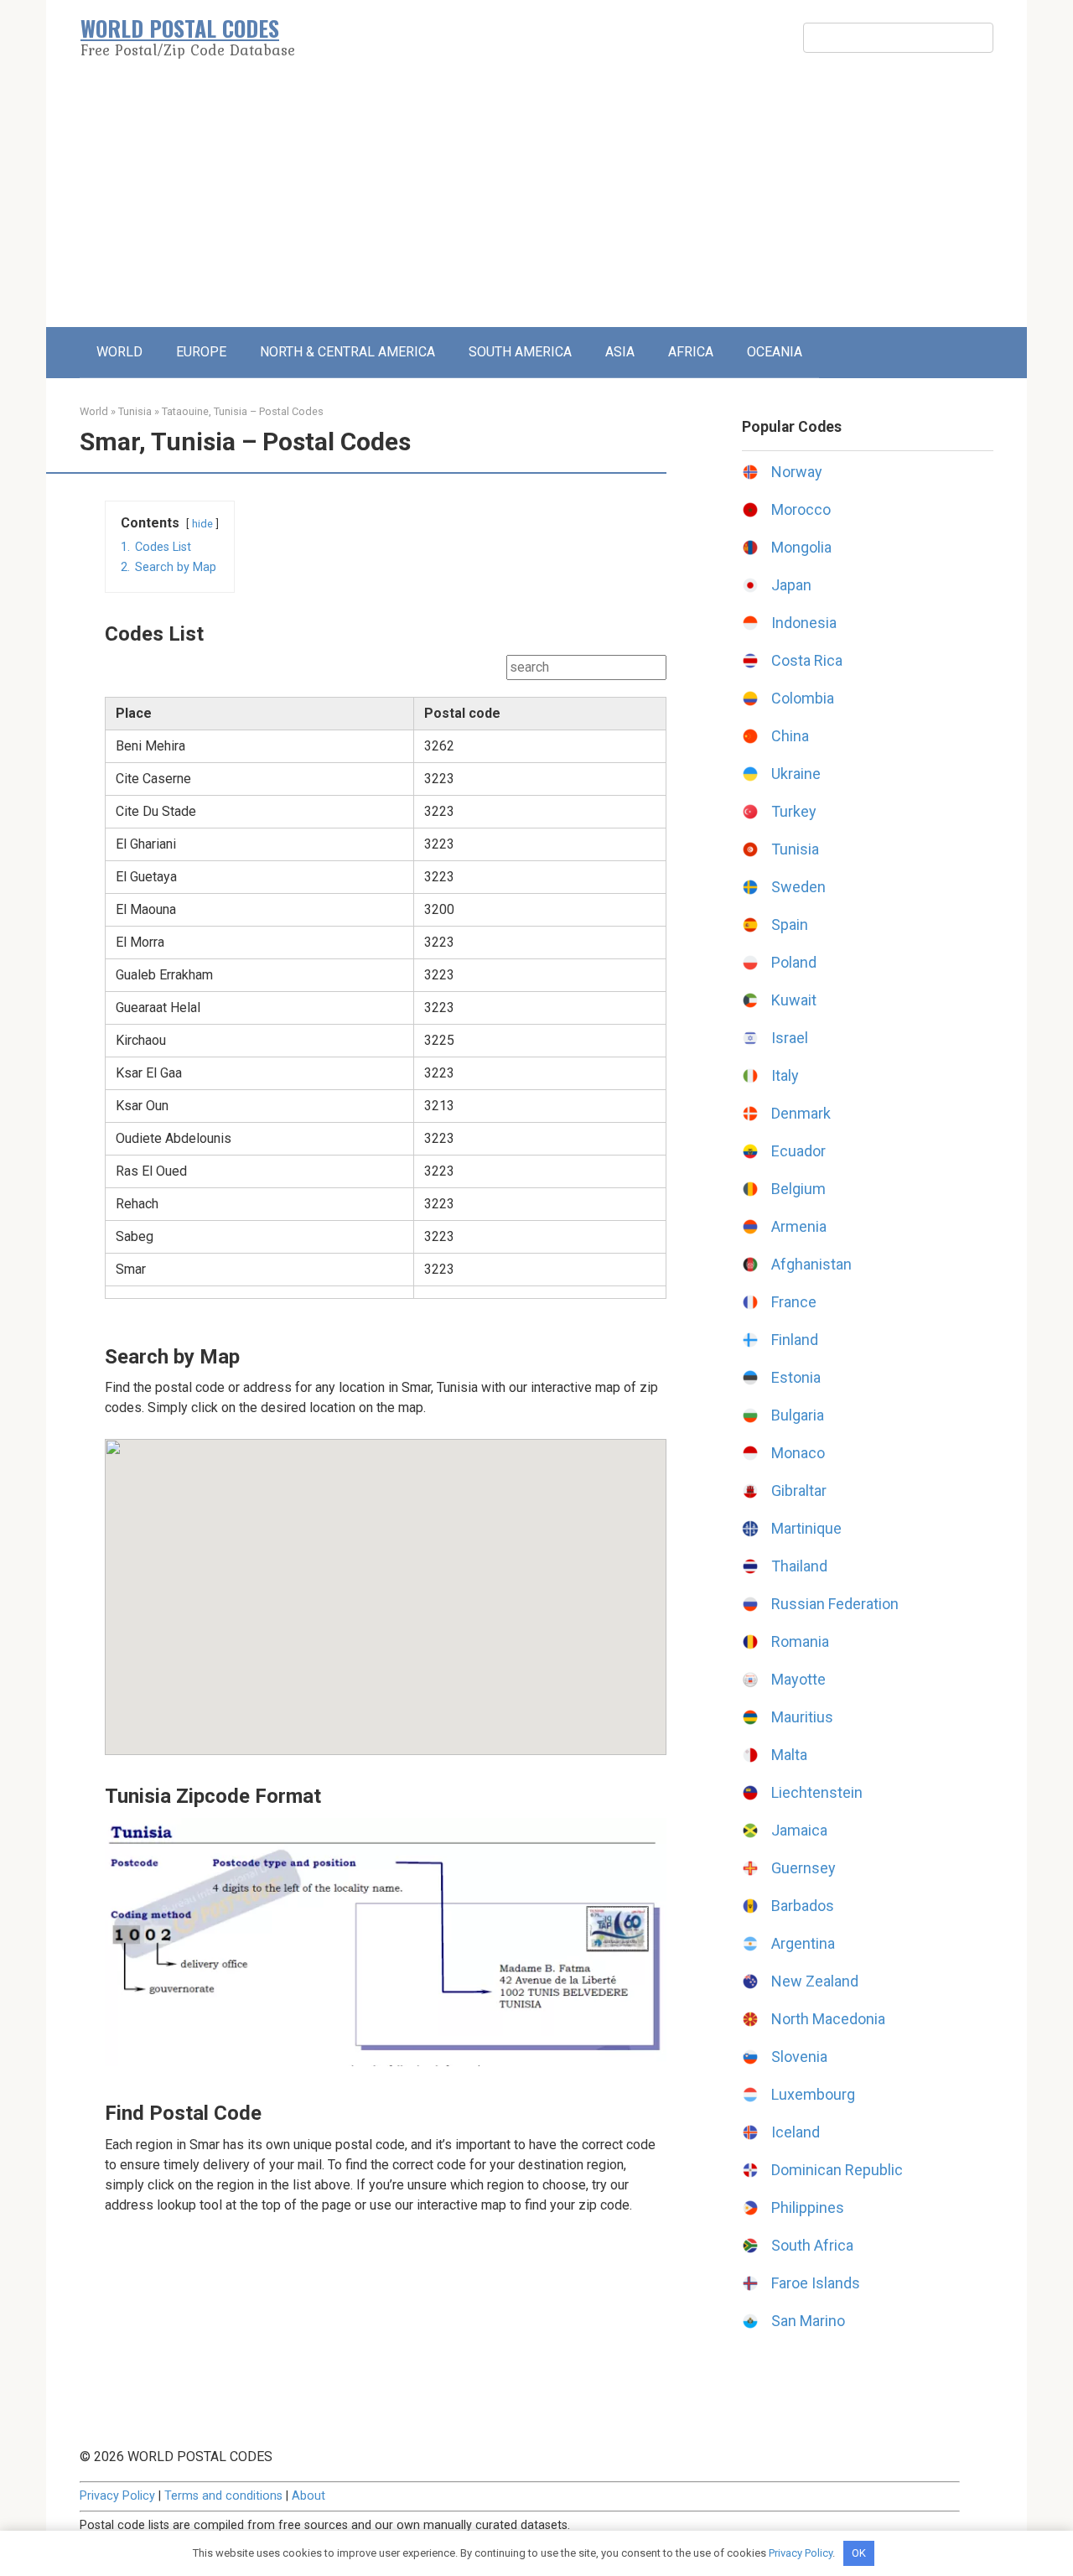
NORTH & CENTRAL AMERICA (347, 352)
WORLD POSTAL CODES (180, 28)
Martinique (806, 1528)
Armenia (799, 1226)
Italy (785, 1075)
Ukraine (796, 774)
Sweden (798, 887)
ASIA (620, 352)
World (94, 411)
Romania (800, 1641)
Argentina (803, 1943)
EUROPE (201, 352)
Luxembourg (813, 2094)
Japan (791, 585)
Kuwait (794, 1000)
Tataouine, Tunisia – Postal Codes (243, 411)
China (790, 736)
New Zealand (815, 1981)
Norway (797, 472)
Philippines (808, 2207)
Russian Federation (835, 1604)
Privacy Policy (117, 2496)
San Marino (808, 2321)
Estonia (796, 1377)
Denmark (801, 1113)
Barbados (803, 1906)
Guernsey (803, 1868)
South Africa (812, 2245)
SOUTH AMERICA (520, 352)
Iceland (796, 2132)
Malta (789, 1755)
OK (859, 2553)
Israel (790, 1038)
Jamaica (799, 1830)
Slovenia (799, 2057)
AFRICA (691, 352)
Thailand (799, 1566)
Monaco (798, 1453)
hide (202, 524)
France (794, 1302)
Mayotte (798, 1679)
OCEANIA (775, 352)
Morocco (801, 509)
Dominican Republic (837, 2170)
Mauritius (802, 1717)
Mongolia (801, 547)
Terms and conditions (223, 2496)
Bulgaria (798, 1415)
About (308, 2496)
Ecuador (798, 1151)
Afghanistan (811, 1264)
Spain (790, 924)
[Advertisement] (536, 201)
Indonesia (804, 623)
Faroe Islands (816, 2283)
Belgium (798, 1189)
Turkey (794, 811)
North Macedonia (828, 2019)
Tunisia (135, 411)
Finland (795, 1340)
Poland (794, 962)
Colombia (803, 698)
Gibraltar (799, 1491)
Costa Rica (807, 660)
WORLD (119, 352)
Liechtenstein (817, 1792)
